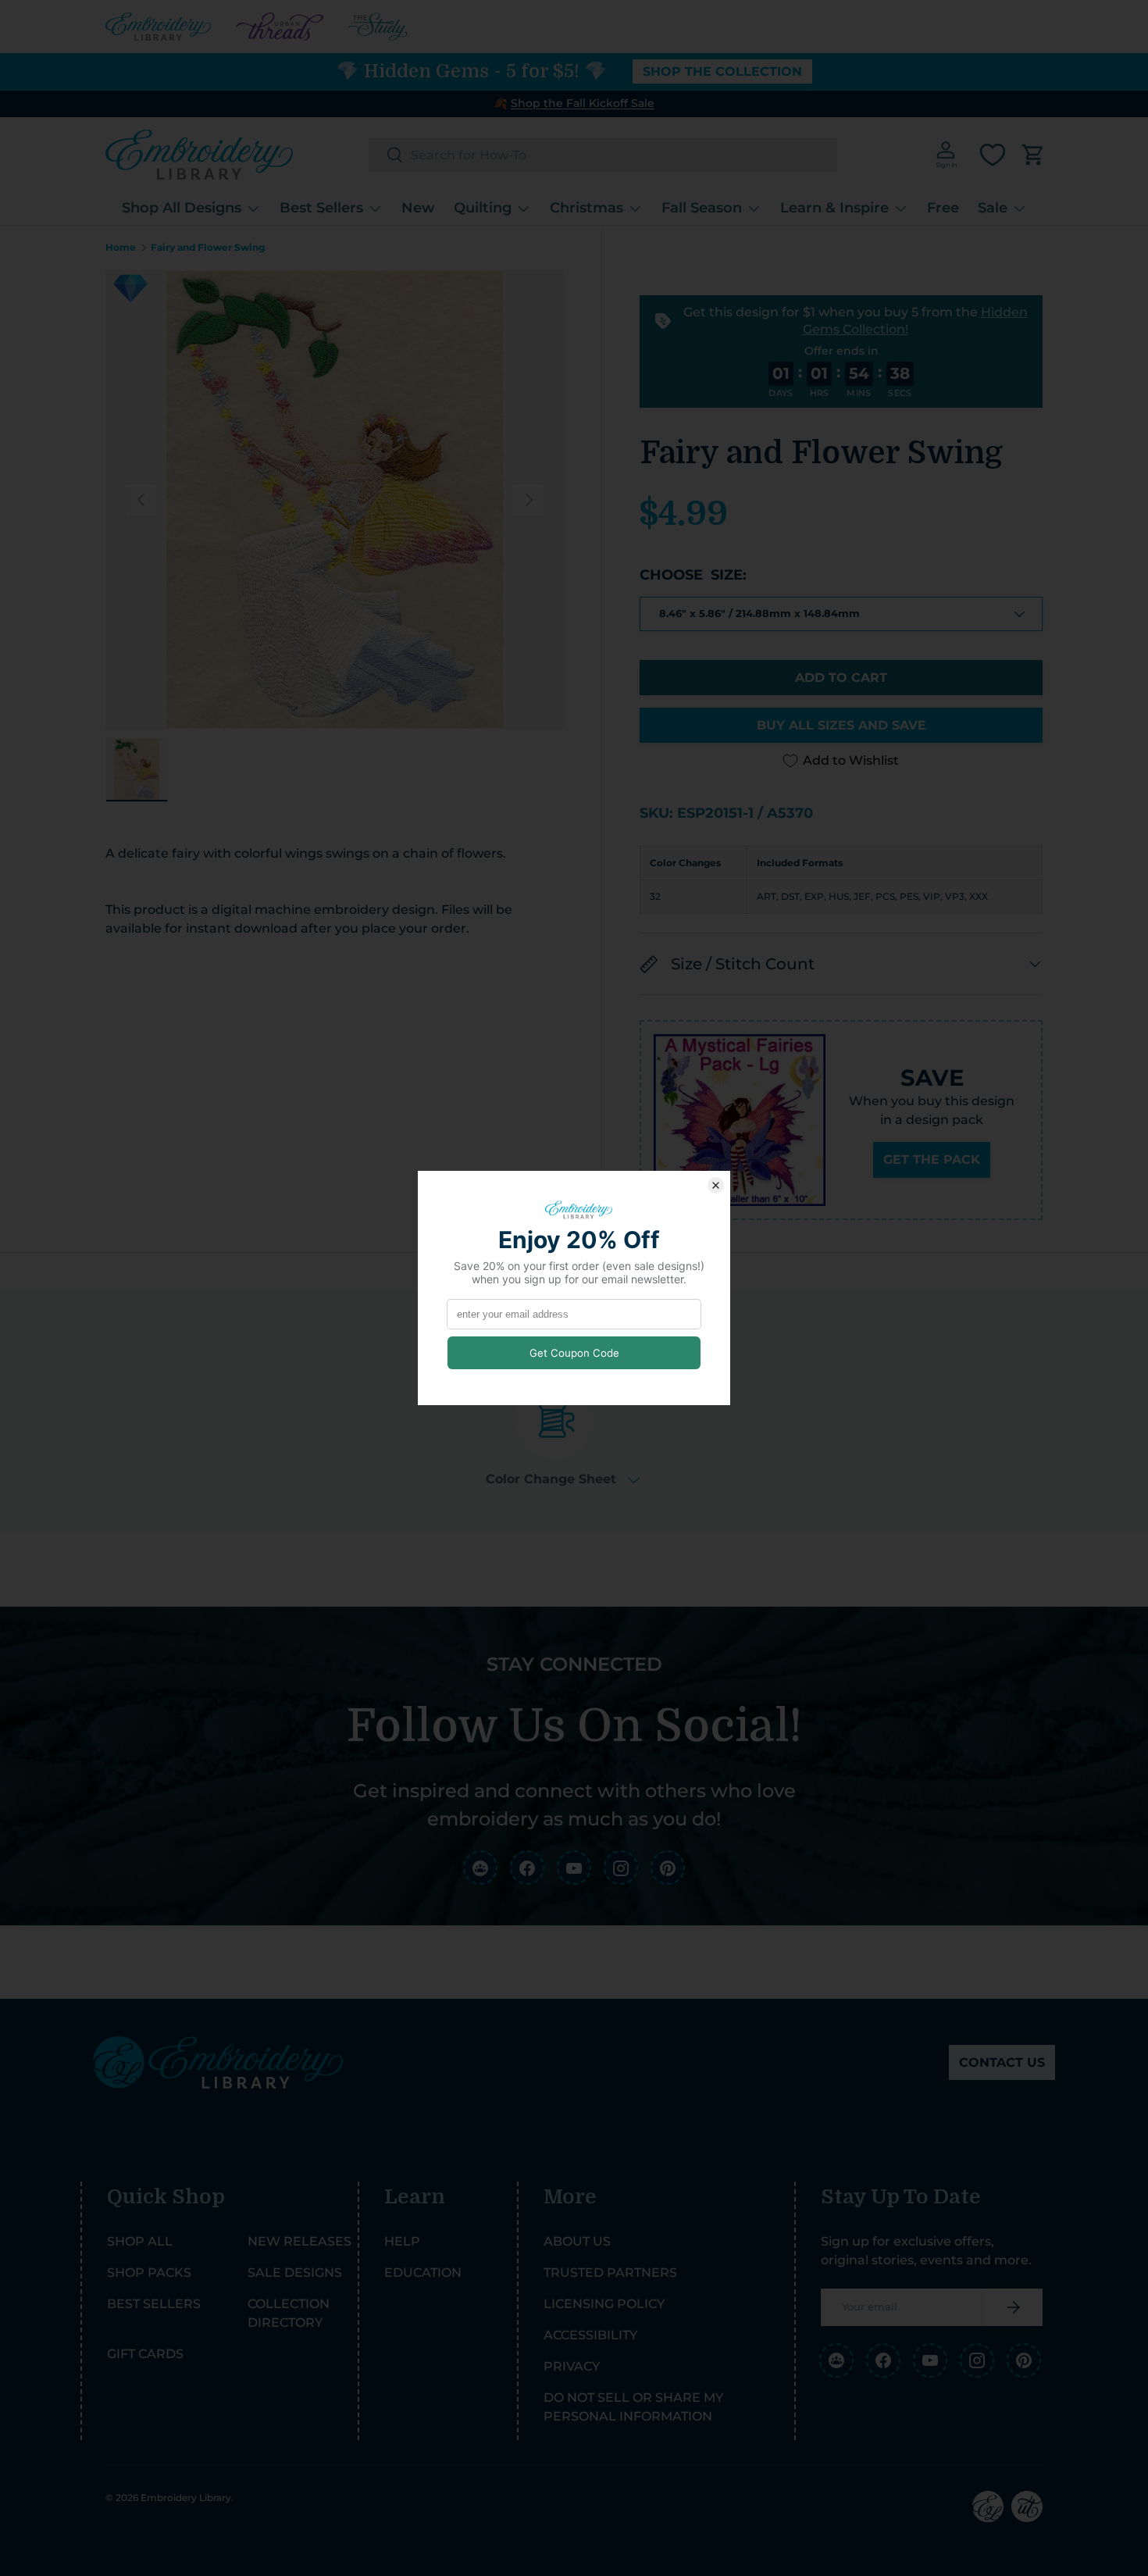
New (418, 208)
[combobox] (603, 155)
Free (943, 208)
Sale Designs (295, 2273)
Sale (993, 208)
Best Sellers (321, 208)
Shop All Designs (182, 208)
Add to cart (841, 678)
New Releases (299, 2241)
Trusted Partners (610, 2273)
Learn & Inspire (834, 208)
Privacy (572, 2366)
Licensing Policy (604, 2304)
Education (423, 2273)
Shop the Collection (722, 71)
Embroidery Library (186, 2498)
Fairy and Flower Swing (208, 248)
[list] (335, 500)
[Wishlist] (993, 155)
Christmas (586, 208)
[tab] (563, 1434)
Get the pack (932, 1160)
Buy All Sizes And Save (841, 725)
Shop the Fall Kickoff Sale (583, 103)
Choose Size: (693, 575)
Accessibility (590, 2335)
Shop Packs (149, 2273)
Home (121, 248)
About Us (577, 2241)
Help (402, 2241)
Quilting (483, 208)
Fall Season (702, 208)
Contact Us (1002, 2062)
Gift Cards (145, 2354)
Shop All (140, 2241)
